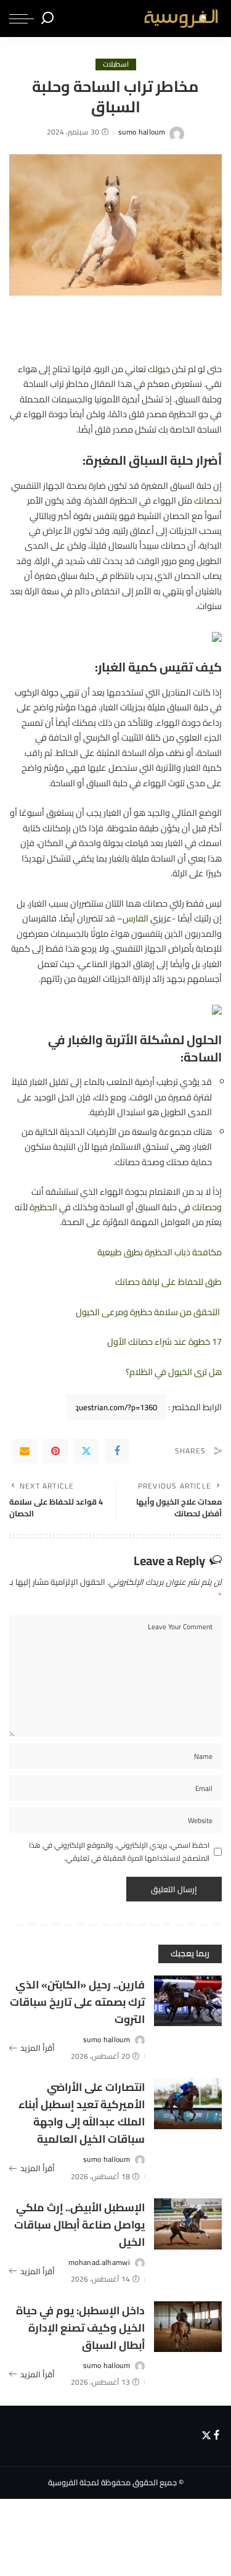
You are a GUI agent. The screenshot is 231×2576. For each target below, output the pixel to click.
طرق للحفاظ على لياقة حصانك (168, 1282)
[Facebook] (117, 1451)
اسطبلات (116, 64)
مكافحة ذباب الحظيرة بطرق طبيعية (160, 1252)
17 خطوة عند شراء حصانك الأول (164, 1341)
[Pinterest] (55, 1451)
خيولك (159, 369)
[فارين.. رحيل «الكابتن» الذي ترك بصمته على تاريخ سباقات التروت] (188, 2001)
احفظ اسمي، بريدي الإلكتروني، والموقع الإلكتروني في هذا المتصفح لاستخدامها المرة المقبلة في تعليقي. (119, 1852)
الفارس (136, 918)
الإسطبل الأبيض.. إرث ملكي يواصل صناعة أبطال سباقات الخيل (79, 2225)
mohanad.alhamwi (99, 2262)
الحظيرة (43, 1207)
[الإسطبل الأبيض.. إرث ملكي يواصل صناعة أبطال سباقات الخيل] (188, 2224)
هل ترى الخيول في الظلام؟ (174, 1372)
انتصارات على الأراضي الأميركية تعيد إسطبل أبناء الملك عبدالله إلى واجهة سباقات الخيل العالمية (82, 2113)
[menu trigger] (22, 19)
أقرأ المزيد (38, 2048)
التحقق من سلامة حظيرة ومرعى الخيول (149, 1312)
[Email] (25, 1451)
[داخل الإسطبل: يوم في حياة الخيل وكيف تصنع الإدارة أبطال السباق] (188, 2327)
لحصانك (208, 500)
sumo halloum (142, 132)
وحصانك (207, 1207)
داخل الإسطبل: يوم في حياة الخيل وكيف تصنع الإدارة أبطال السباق (80, 2328)
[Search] (47, 19)
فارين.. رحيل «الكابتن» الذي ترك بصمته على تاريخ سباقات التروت (77, 2002)
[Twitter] (86, 1451)
